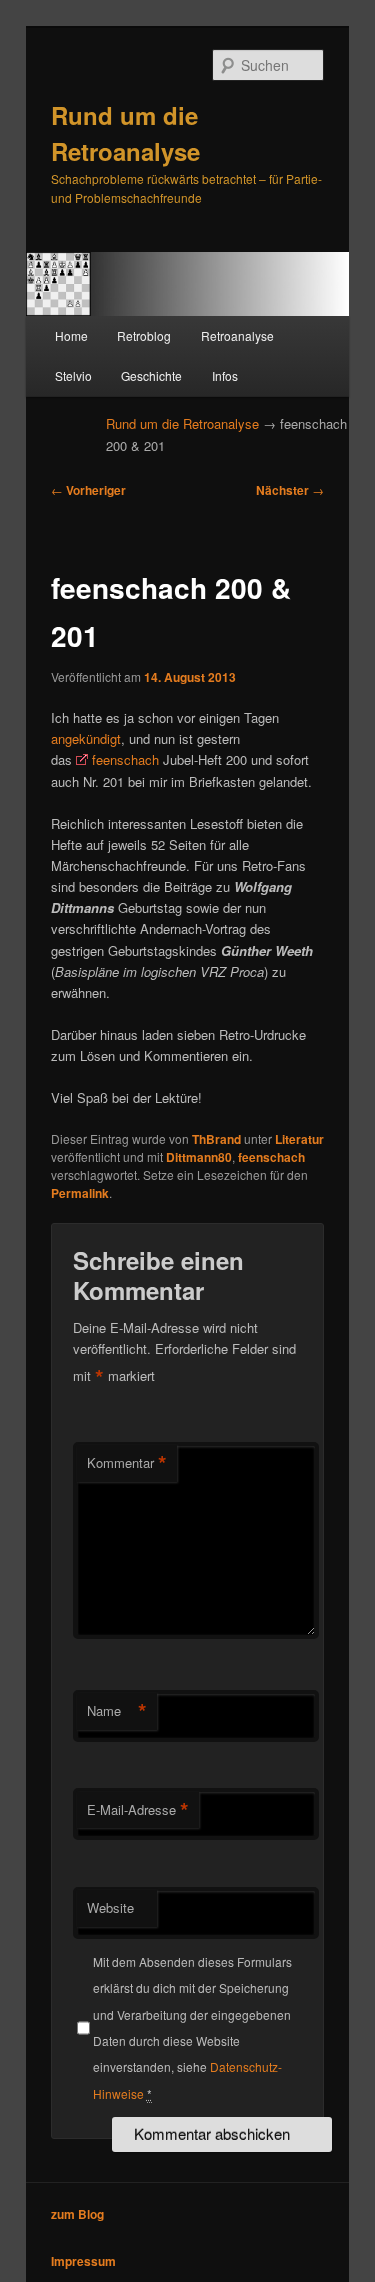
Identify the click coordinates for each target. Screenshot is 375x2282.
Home (71, 335)
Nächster (290, 490)
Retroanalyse (237, 335)
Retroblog (144, 335)
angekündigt (86, 738)
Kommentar (127, 1463)
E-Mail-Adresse (138, 1810)
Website (110, 1907)
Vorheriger (88, 490)
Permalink (80, 1193)
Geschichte (151, 375)
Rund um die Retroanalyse (182, 423)
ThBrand (216, 1139)
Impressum (83, 2261)
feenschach (125, 759)
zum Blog (77, 2214)
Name (117, 1711)
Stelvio (73, 375)
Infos (225, 375)
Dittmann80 (199, 1157)
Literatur (299, 1139)
